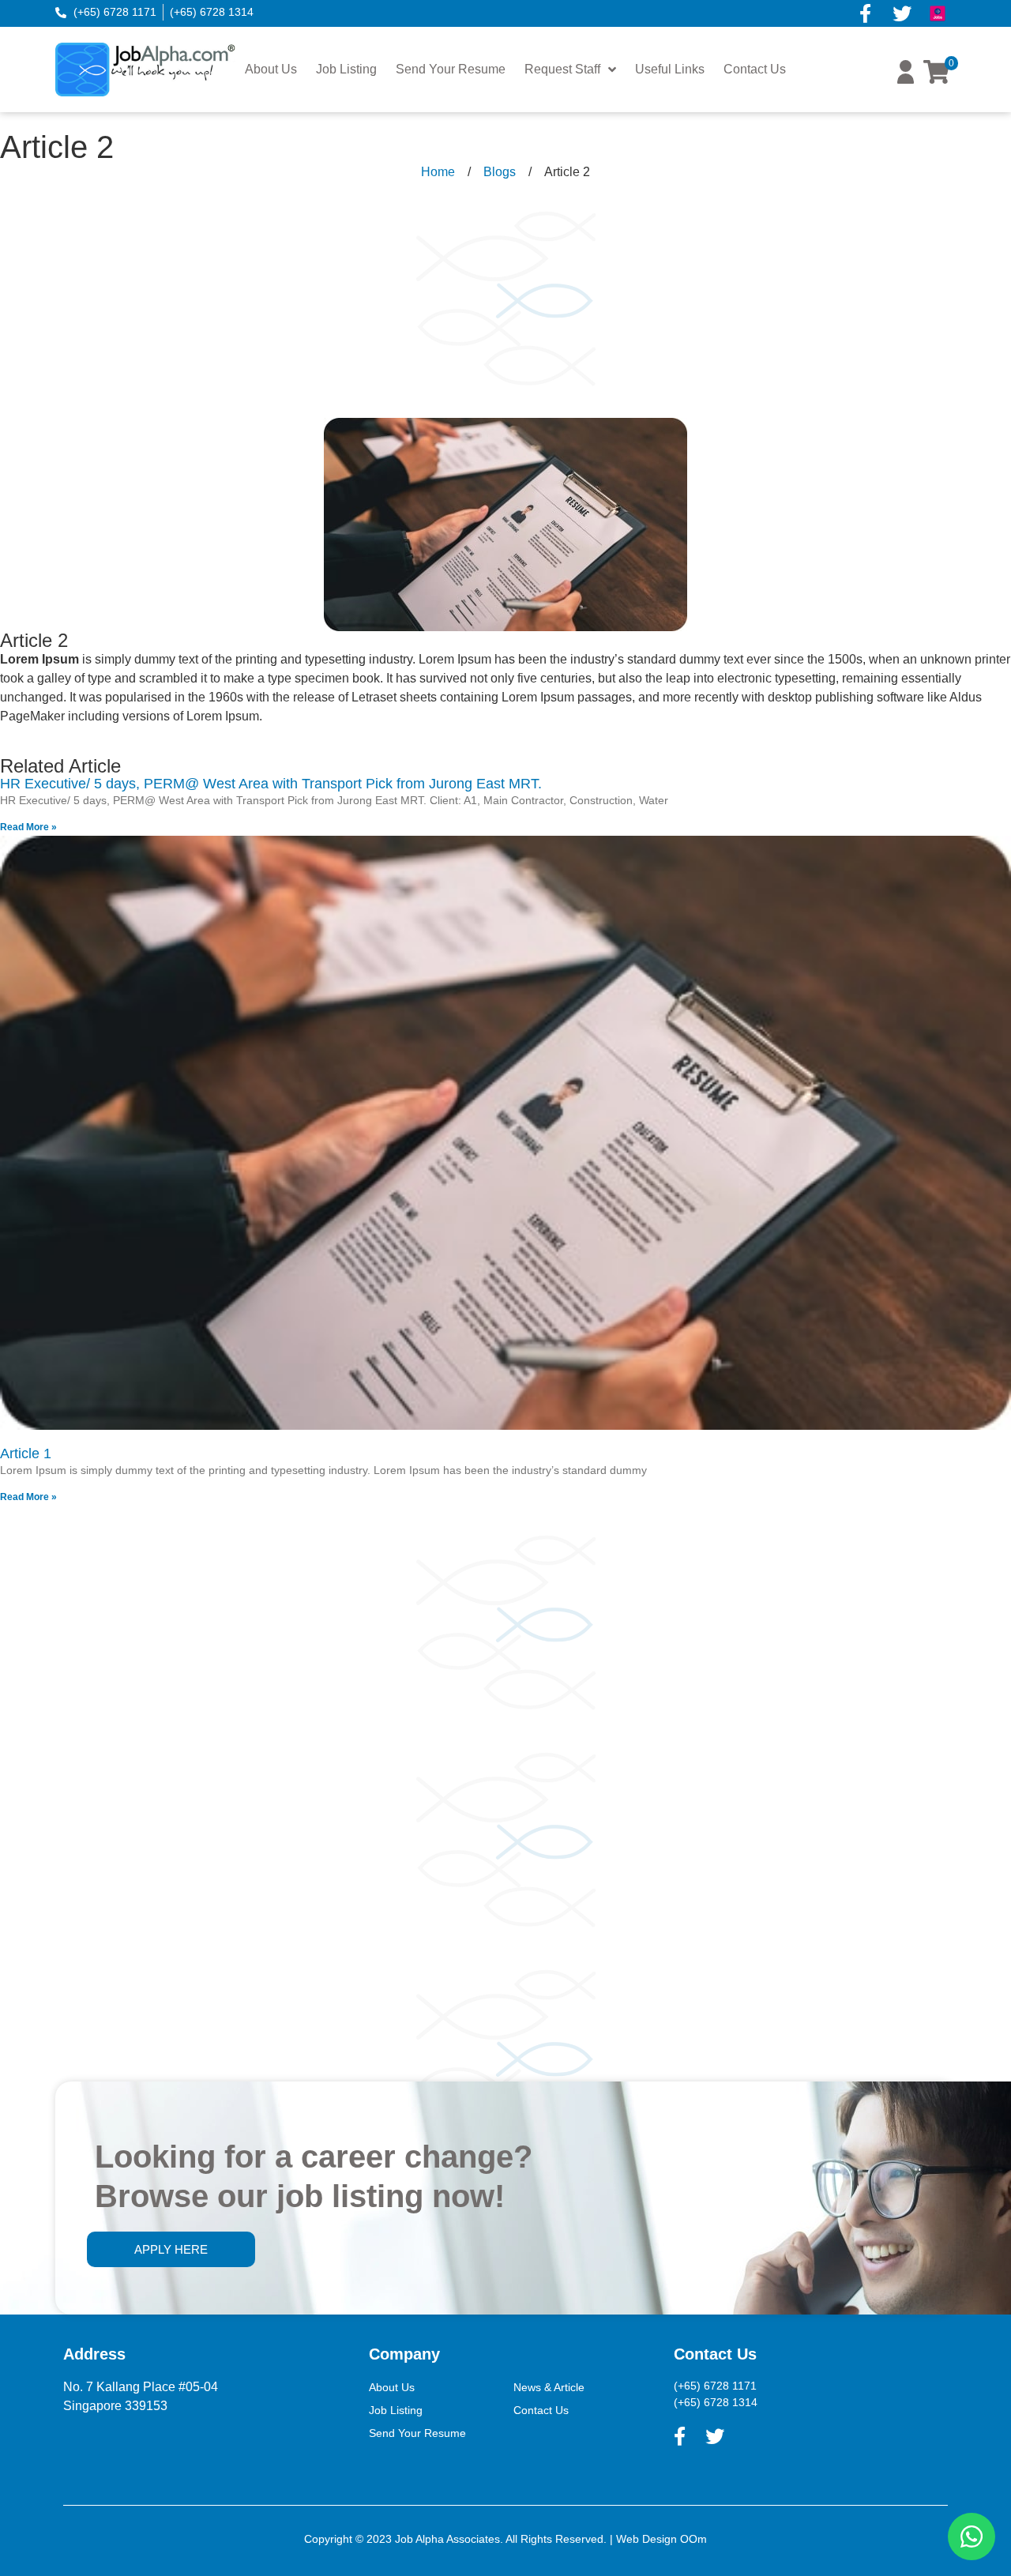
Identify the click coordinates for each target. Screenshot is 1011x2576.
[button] (906, 79)
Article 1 (26, 1453)
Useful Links (670, 69)
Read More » (28, 827)
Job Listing (346, 69)
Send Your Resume (451, 69)
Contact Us (755, 69)
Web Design (646, 2539)
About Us (271, 69)
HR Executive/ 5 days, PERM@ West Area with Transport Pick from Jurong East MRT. (271, 784)
